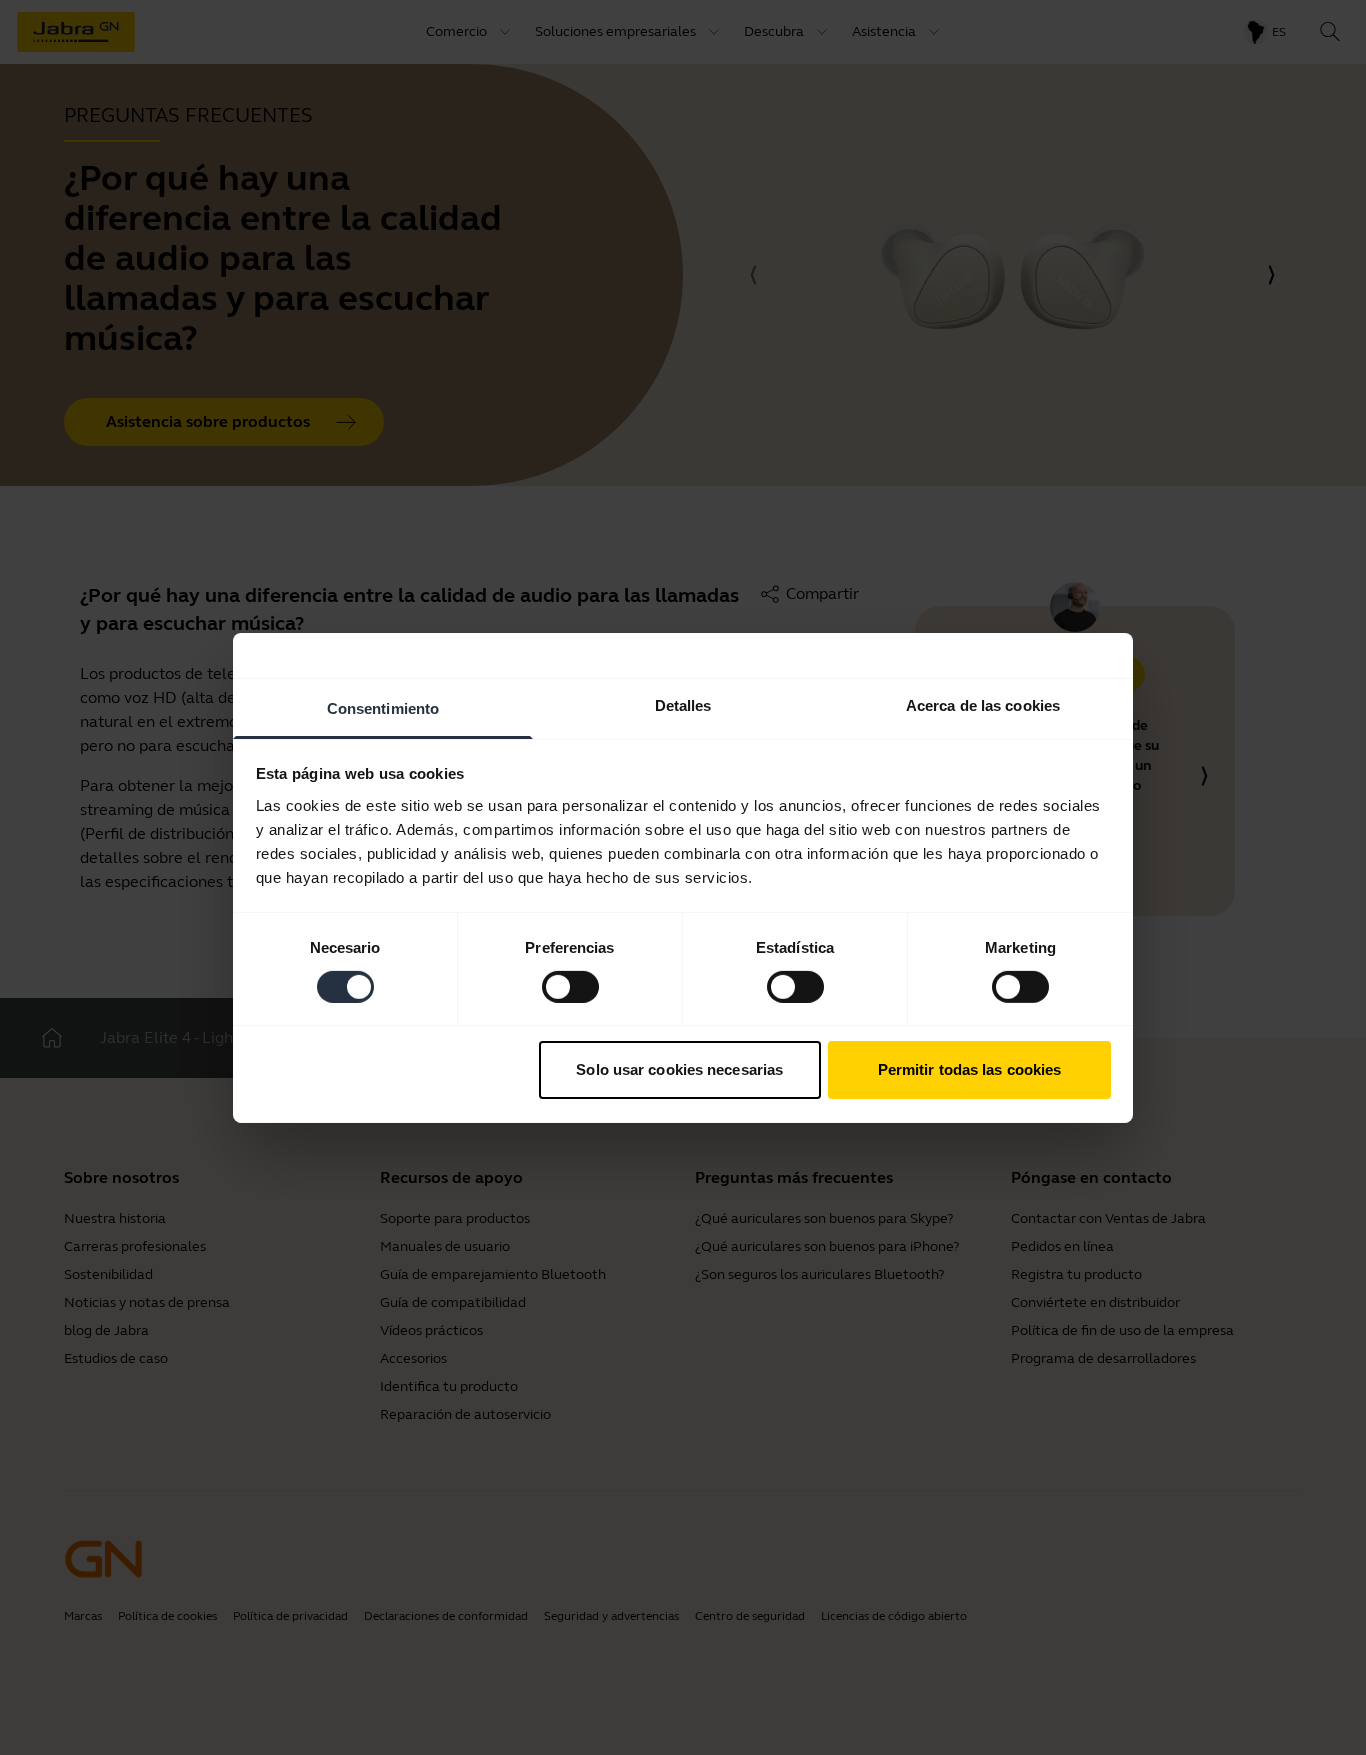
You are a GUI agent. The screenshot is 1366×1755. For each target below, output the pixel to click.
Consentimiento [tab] (383, 707)
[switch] (570, 987)
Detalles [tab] (683, 704)
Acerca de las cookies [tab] (983, 704)
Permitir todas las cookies (970, 1069)
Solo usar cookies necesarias (679, 1069)
